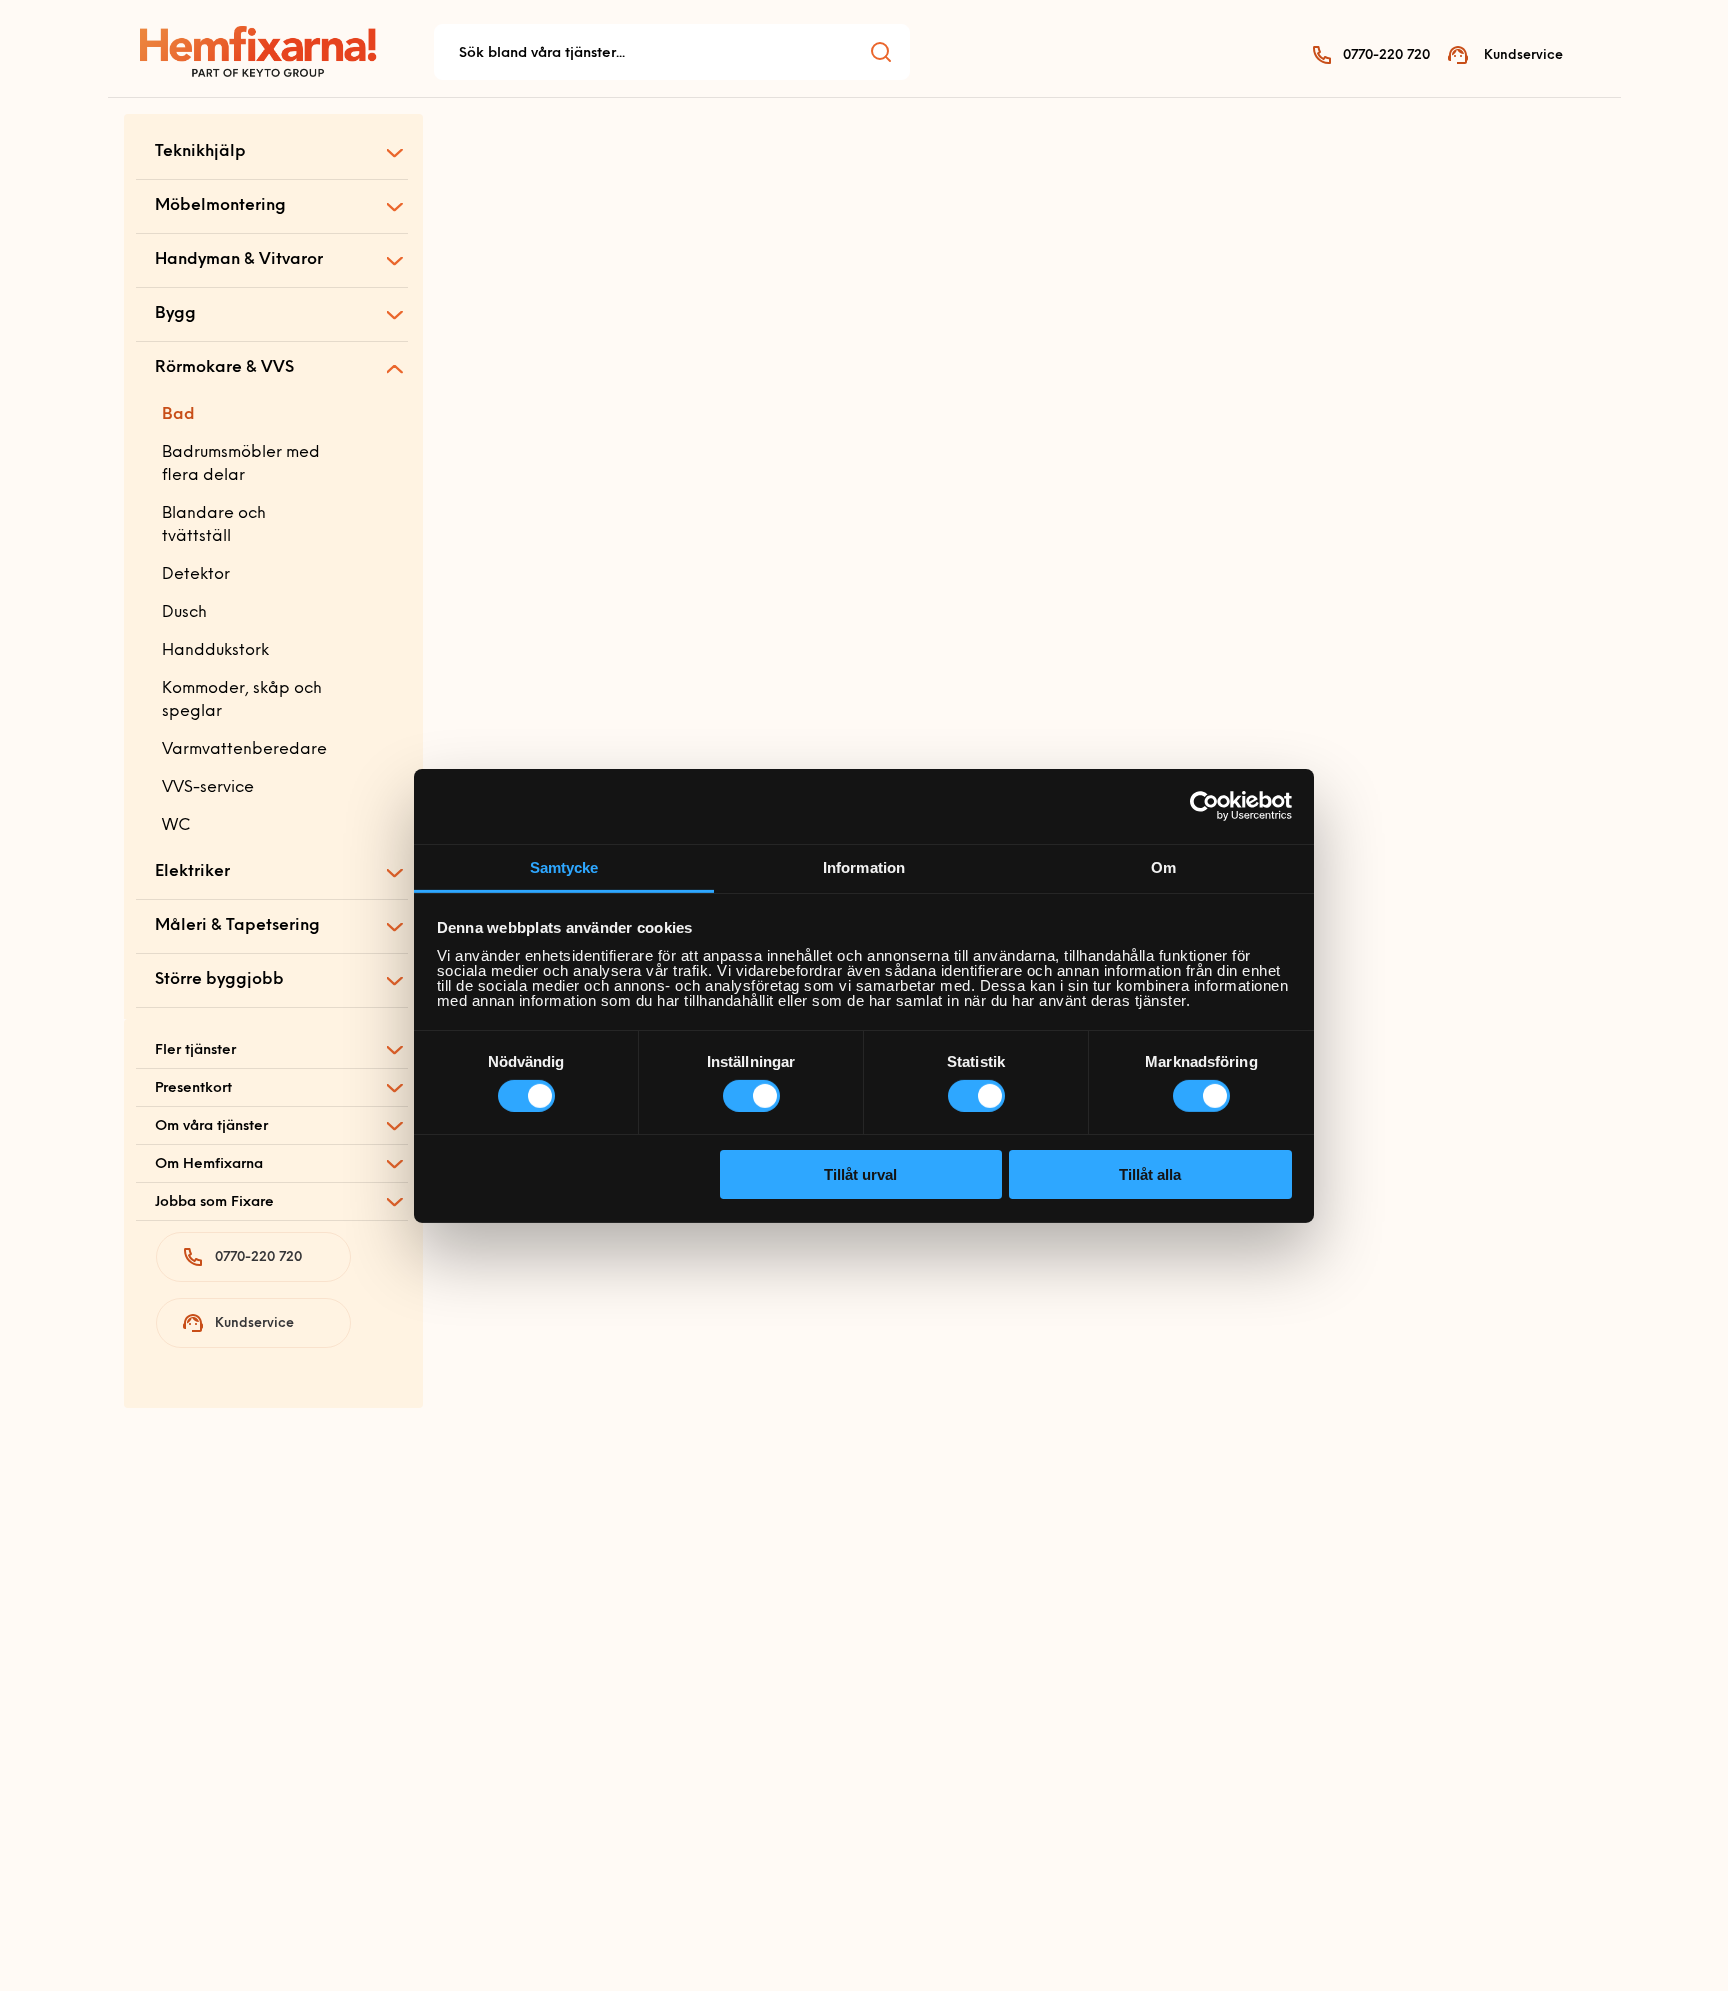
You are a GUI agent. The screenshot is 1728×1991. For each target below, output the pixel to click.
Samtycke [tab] (564, 866)
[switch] (751, 1096)
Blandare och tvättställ (214, 525)
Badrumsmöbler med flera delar (241, 464)
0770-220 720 (1386, 55)
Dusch (184, 613)
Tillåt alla (1150, 1174)
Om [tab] (1163, 866)
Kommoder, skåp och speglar (242, 700)
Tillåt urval (860, 1174)
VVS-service (208, 788)
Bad (178, 415)
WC (176, 826)
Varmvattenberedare (244, 750)
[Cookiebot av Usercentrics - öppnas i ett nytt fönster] (1204, 806)
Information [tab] (864, 866)
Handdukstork (215, 651)
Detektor (196, 575)
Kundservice (1523, 55)
